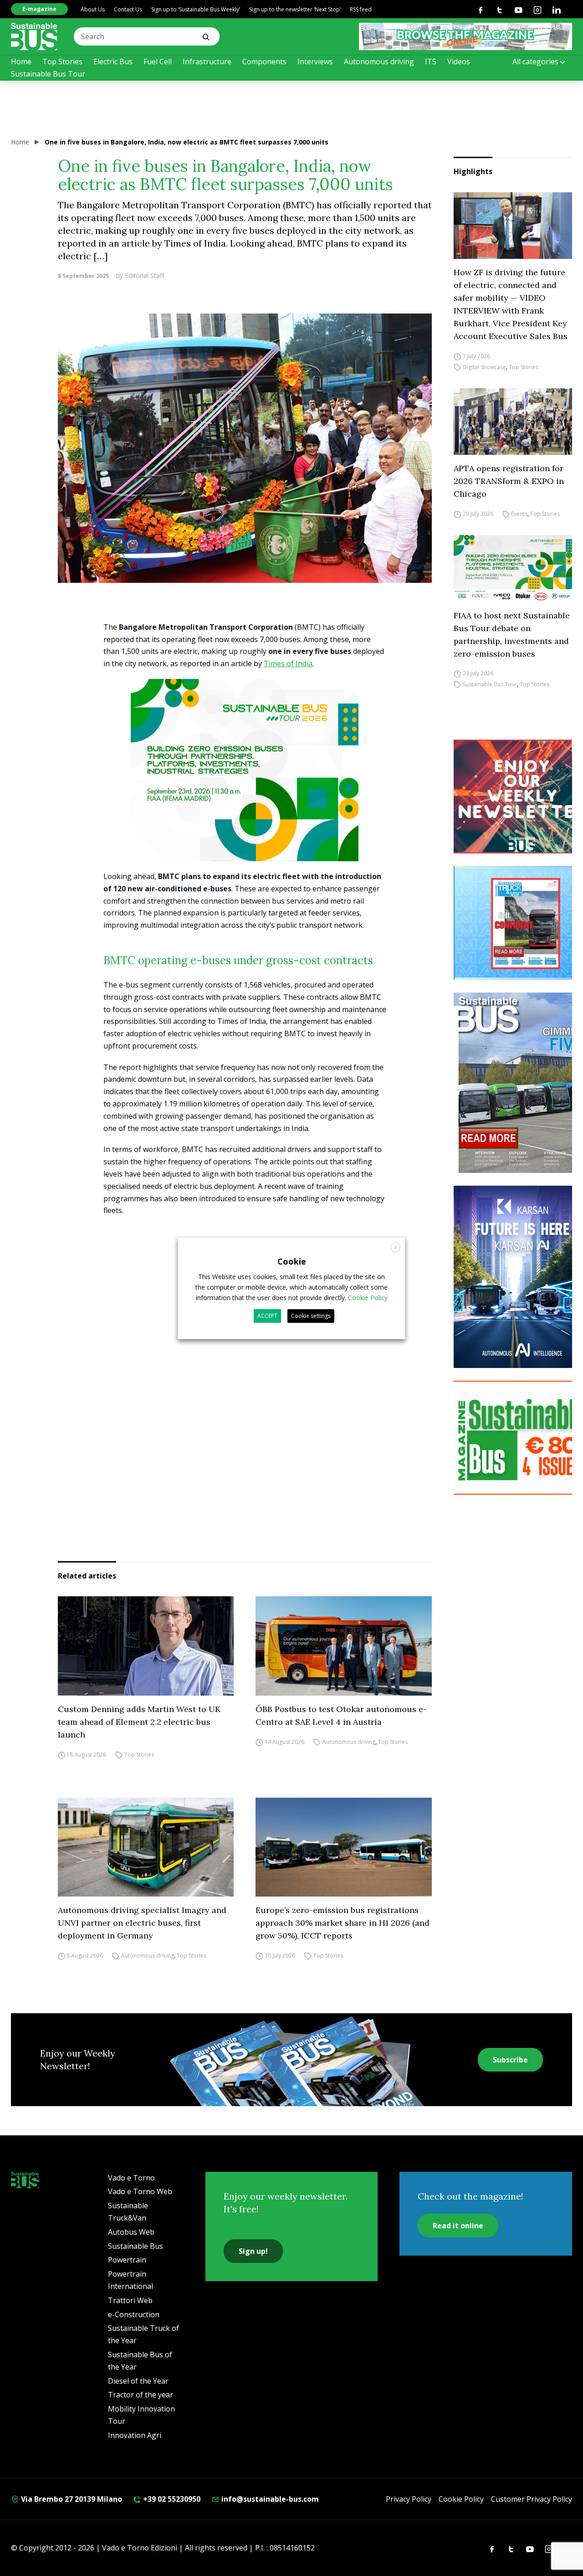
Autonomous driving (379, 62)
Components (264, 62)
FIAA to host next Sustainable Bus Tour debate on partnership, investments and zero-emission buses (512, 635)
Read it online (458, 2226)
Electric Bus (113, 62)
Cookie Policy (461, 2499)
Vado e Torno (131, 2178)
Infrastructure (207, 62)
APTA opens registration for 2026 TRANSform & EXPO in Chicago (509, 481)
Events (519, 514)
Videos (459, 62)
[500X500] (245, 786)
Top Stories (62, 62)
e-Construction (134, 2314)
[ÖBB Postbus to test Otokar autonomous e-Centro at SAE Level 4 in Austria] (344, 1646)
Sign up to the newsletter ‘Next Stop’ (295, 9)
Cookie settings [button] (311, 1316)
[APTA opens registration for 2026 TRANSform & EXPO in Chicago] (513, 422)
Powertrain (127, 2260)
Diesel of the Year (138, 2381)
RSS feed (361, 9)
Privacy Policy (409, 2499)
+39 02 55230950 (171, 2499)
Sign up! (253, 2251)
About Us (93, 9)
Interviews (315, 62)
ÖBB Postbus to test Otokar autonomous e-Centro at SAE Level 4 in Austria (341, 1715)
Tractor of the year (141, 2395)
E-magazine (39, 9)
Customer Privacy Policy (532, 2499)
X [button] (396, 1247)
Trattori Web (130, 2300)
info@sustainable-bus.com (269, 2499)
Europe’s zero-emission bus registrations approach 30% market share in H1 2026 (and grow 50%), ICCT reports (343, 1923)
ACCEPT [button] (267, 1316)
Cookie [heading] (292, 1261)
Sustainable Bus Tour (48, 74)
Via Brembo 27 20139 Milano (71, 2499)
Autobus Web (131, 2232)
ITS (431, 62)
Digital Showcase (484, 367)
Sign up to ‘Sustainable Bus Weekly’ (196, 9)
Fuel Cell (158, 62)
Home (21, 62)
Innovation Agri (135, 2435)
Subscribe (510, 2060)
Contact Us (128, 9)
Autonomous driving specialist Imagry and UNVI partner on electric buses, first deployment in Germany (142, 1923)
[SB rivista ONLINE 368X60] (465, 36)
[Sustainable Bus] (34, 36)
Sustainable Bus (136, 2246)
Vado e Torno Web (140, 2191)
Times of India (288, 663)
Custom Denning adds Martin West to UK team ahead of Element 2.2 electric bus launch (139, 1722)
